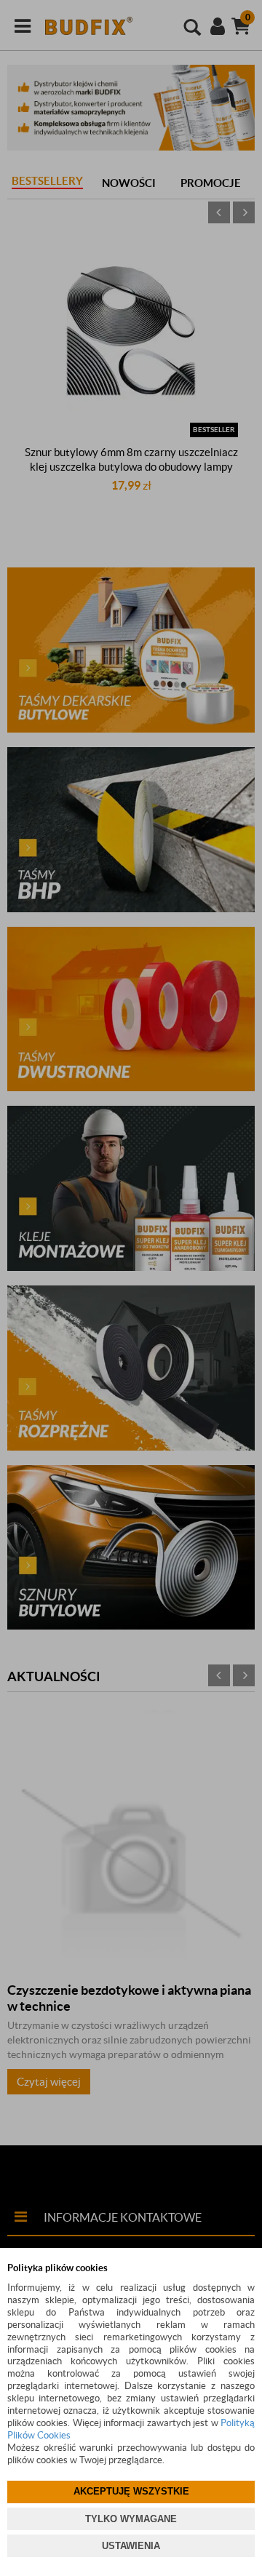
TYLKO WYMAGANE (131, 2519)
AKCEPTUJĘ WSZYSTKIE (131, 2491)
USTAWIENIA (131, 2546)
